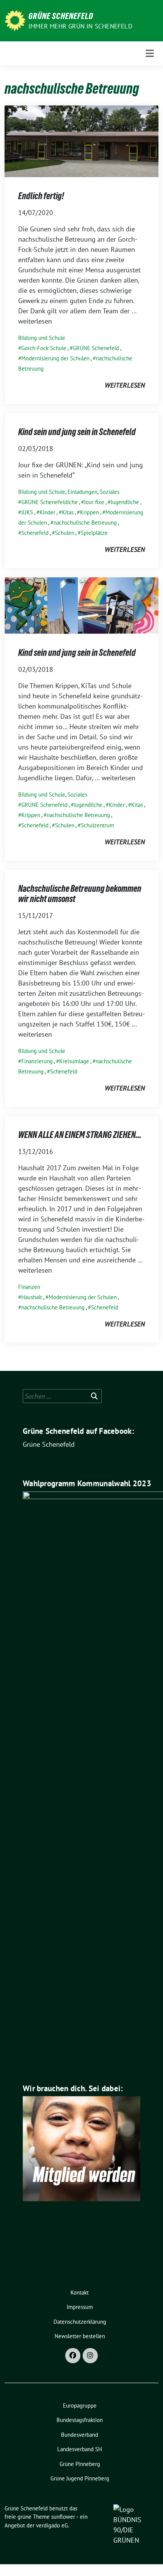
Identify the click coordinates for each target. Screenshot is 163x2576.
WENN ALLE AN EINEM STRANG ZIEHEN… (80, 1135)
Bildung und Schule (42, 338)
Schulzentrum (97, 825)
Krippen (89, 512)
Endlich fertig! (41, 196)
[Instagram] (90, 2356)
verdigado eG (52, 2525)
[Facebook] (73, 2356)
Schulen (65, 533)
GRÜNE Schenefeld (96, 348)
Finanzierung (37, 1061)
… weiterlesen (115, 778)
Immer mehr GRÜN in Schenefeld (80, 26)
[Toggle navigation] (150, 53)
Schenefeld (35, 533)
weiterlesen (125, 385)
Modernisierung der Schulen (55, 358)
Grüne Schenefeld (61, 16)
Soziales (110, 492)
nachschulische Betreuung (85, 523)
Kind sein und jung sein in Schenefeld (77, 432)
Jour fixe (94, 502)
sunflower (63, 2517)
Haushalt (32, 1297)
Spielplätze (94, 533)
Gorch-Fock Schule (44, 348)
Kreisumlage (74, 1061)
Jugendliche (125, 502)
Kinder (47, 512)
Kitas (68, 512)
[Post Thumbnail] (81, 141)
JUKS (27, 512)
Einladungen (82, 492)
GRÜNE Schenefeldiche (49, 502)
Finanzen (29, 1287)
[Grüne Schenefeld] (15, 20)
